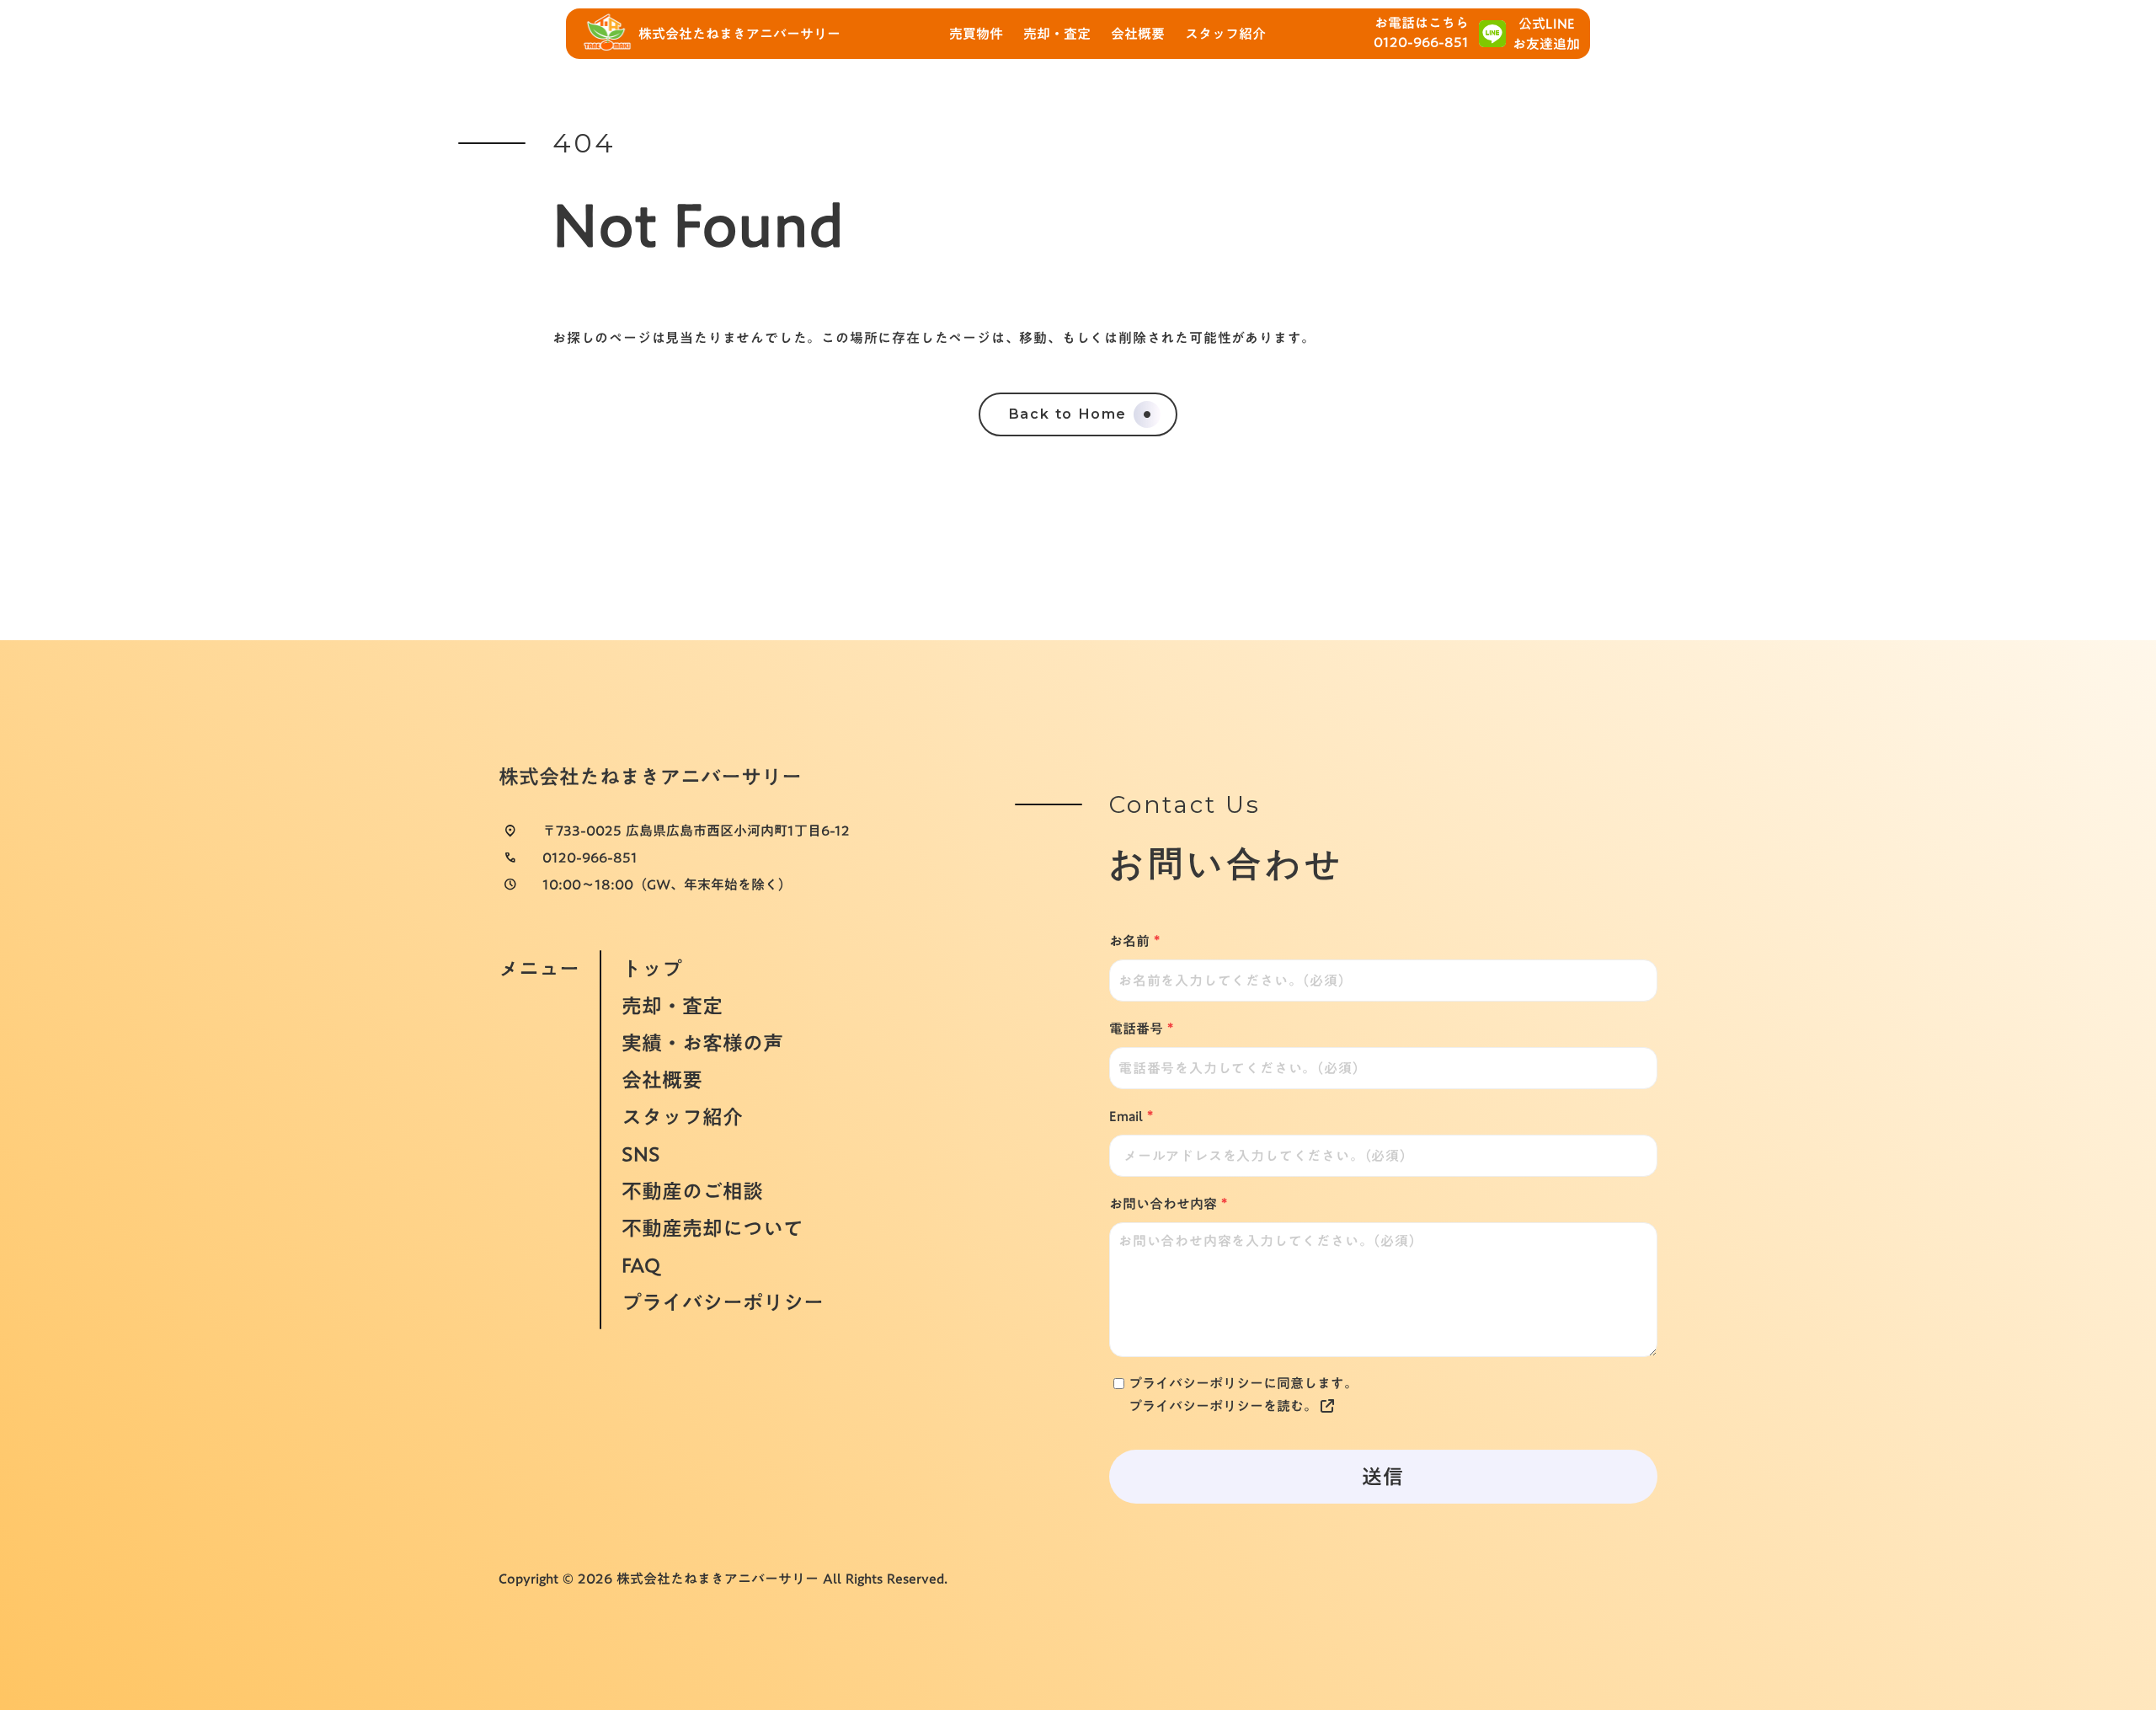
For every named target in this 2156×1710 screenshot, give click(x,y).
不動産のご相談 (692, 1191)
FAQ (641, 1265)
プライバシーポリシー (723, 1304)
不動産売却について (712, 1228)
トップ (652, 967)
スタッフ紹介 (682, 1117)
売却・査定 (672, 1006)
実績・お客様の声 (702, 1043)
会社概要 (662, 1080)
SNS (641, 1154)
